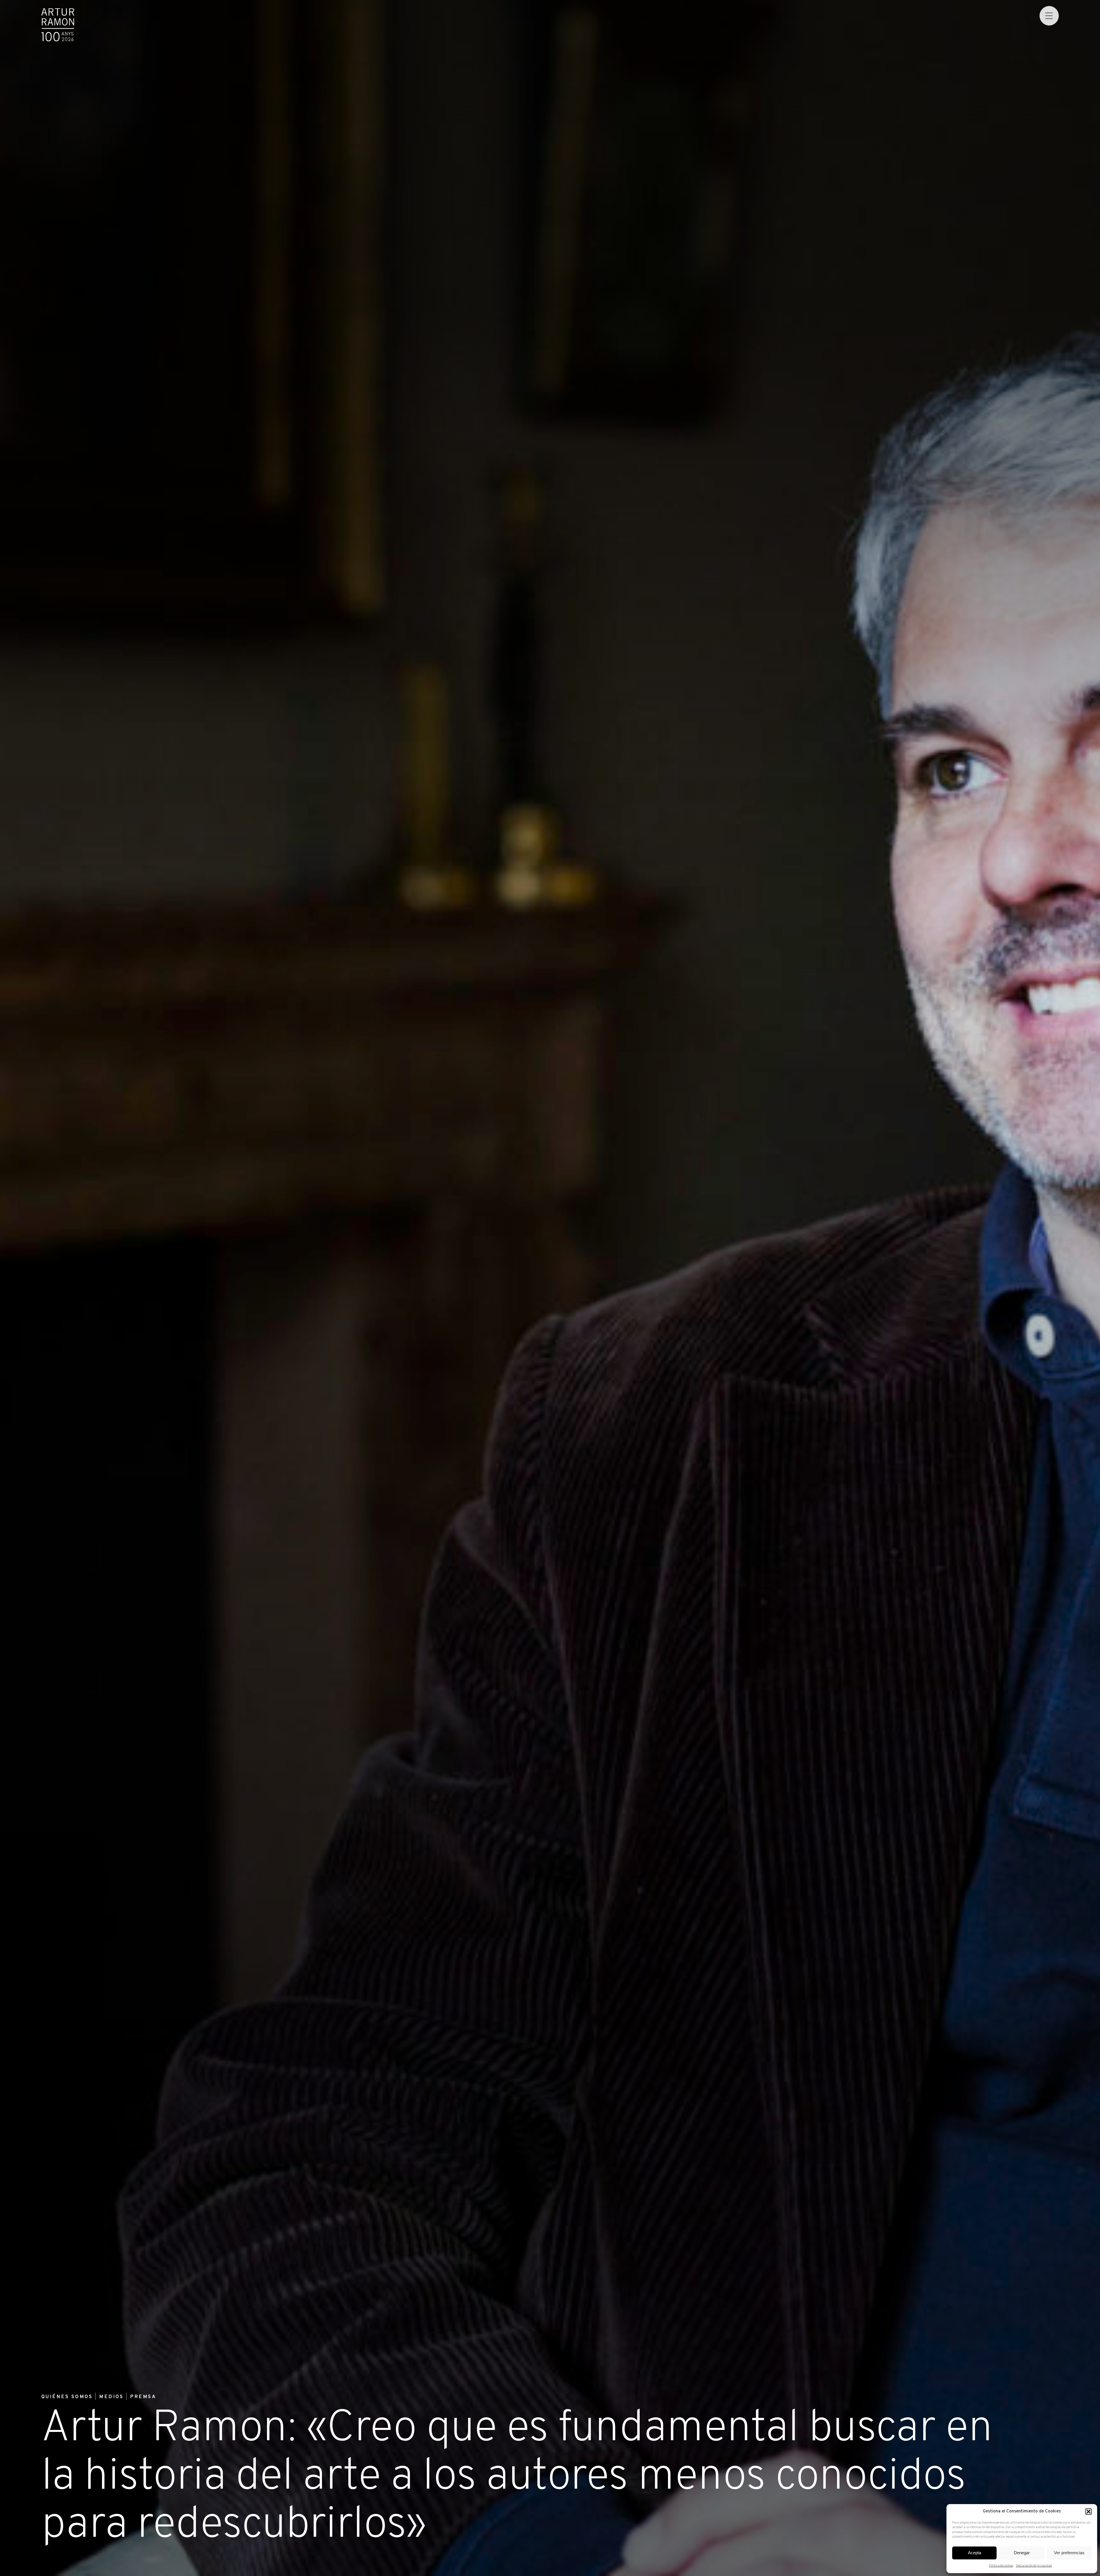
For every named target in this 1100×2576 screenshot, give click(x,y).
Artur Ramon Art (58, 25)
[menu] (1049, 16)
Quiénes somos (67, 2397)
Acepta (975, 2553)
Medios (111, 2397)
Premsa (143, 2397)
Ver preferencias (1069, 2553)
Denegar (1022, 2553)
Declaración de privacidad (1034, 2566)
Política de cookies (1001, 2566)
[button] (1089, 2512)
